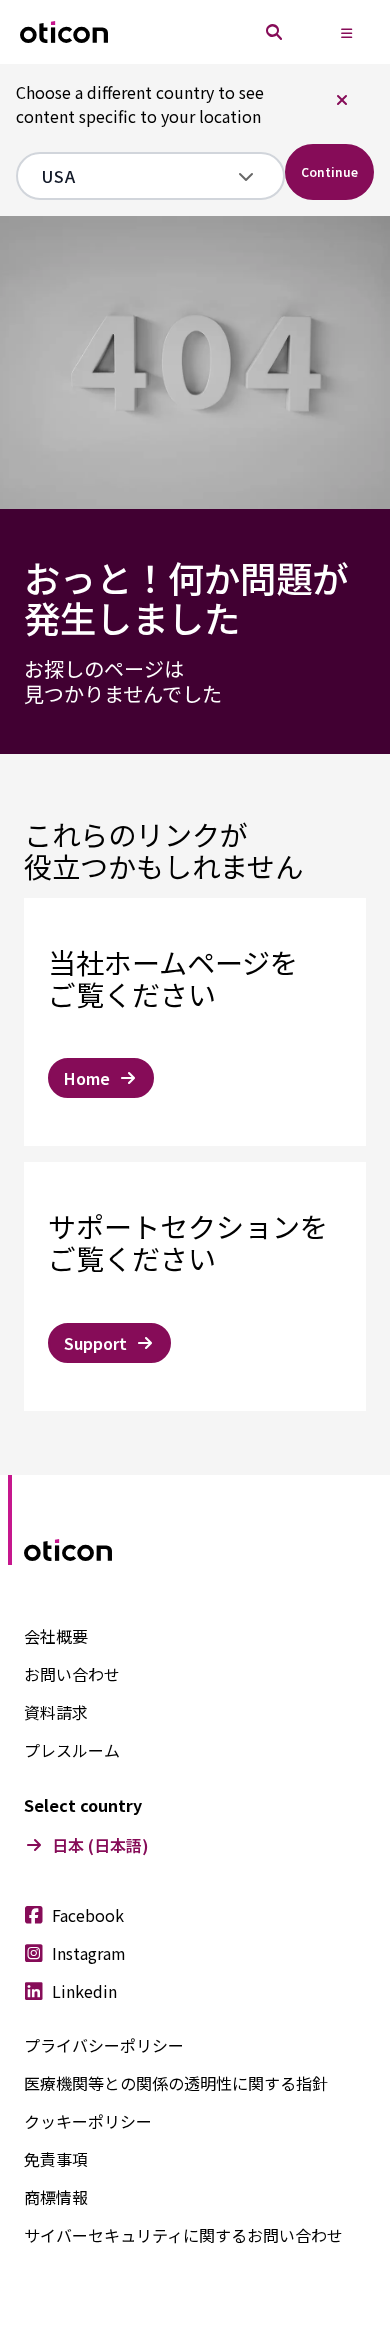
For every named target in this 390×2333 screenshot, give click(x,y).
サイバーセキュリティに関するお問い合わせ (183, 2235)
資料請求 (56, 1712)
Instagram (89, 1953)
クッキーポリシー (88, 2121)
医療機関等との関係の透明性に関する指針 (176, 2083)
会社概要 (56, 1636)
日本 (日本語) (100, 1845)
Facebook (88, 1915)
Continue (329, 171)
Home (87, 1078)
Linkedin (84, 1991)
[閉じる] (342, 100)
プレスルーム (72, 1750)
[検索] (274, 32)
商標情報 (56, 2197)
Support (95, 1343)
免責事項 (56, 2159)
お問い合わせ (72, 1674)
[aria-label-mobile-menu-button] (346, 32)
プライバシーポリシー (104, 2045)
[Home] (64, 32)
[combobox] (136, 176)
